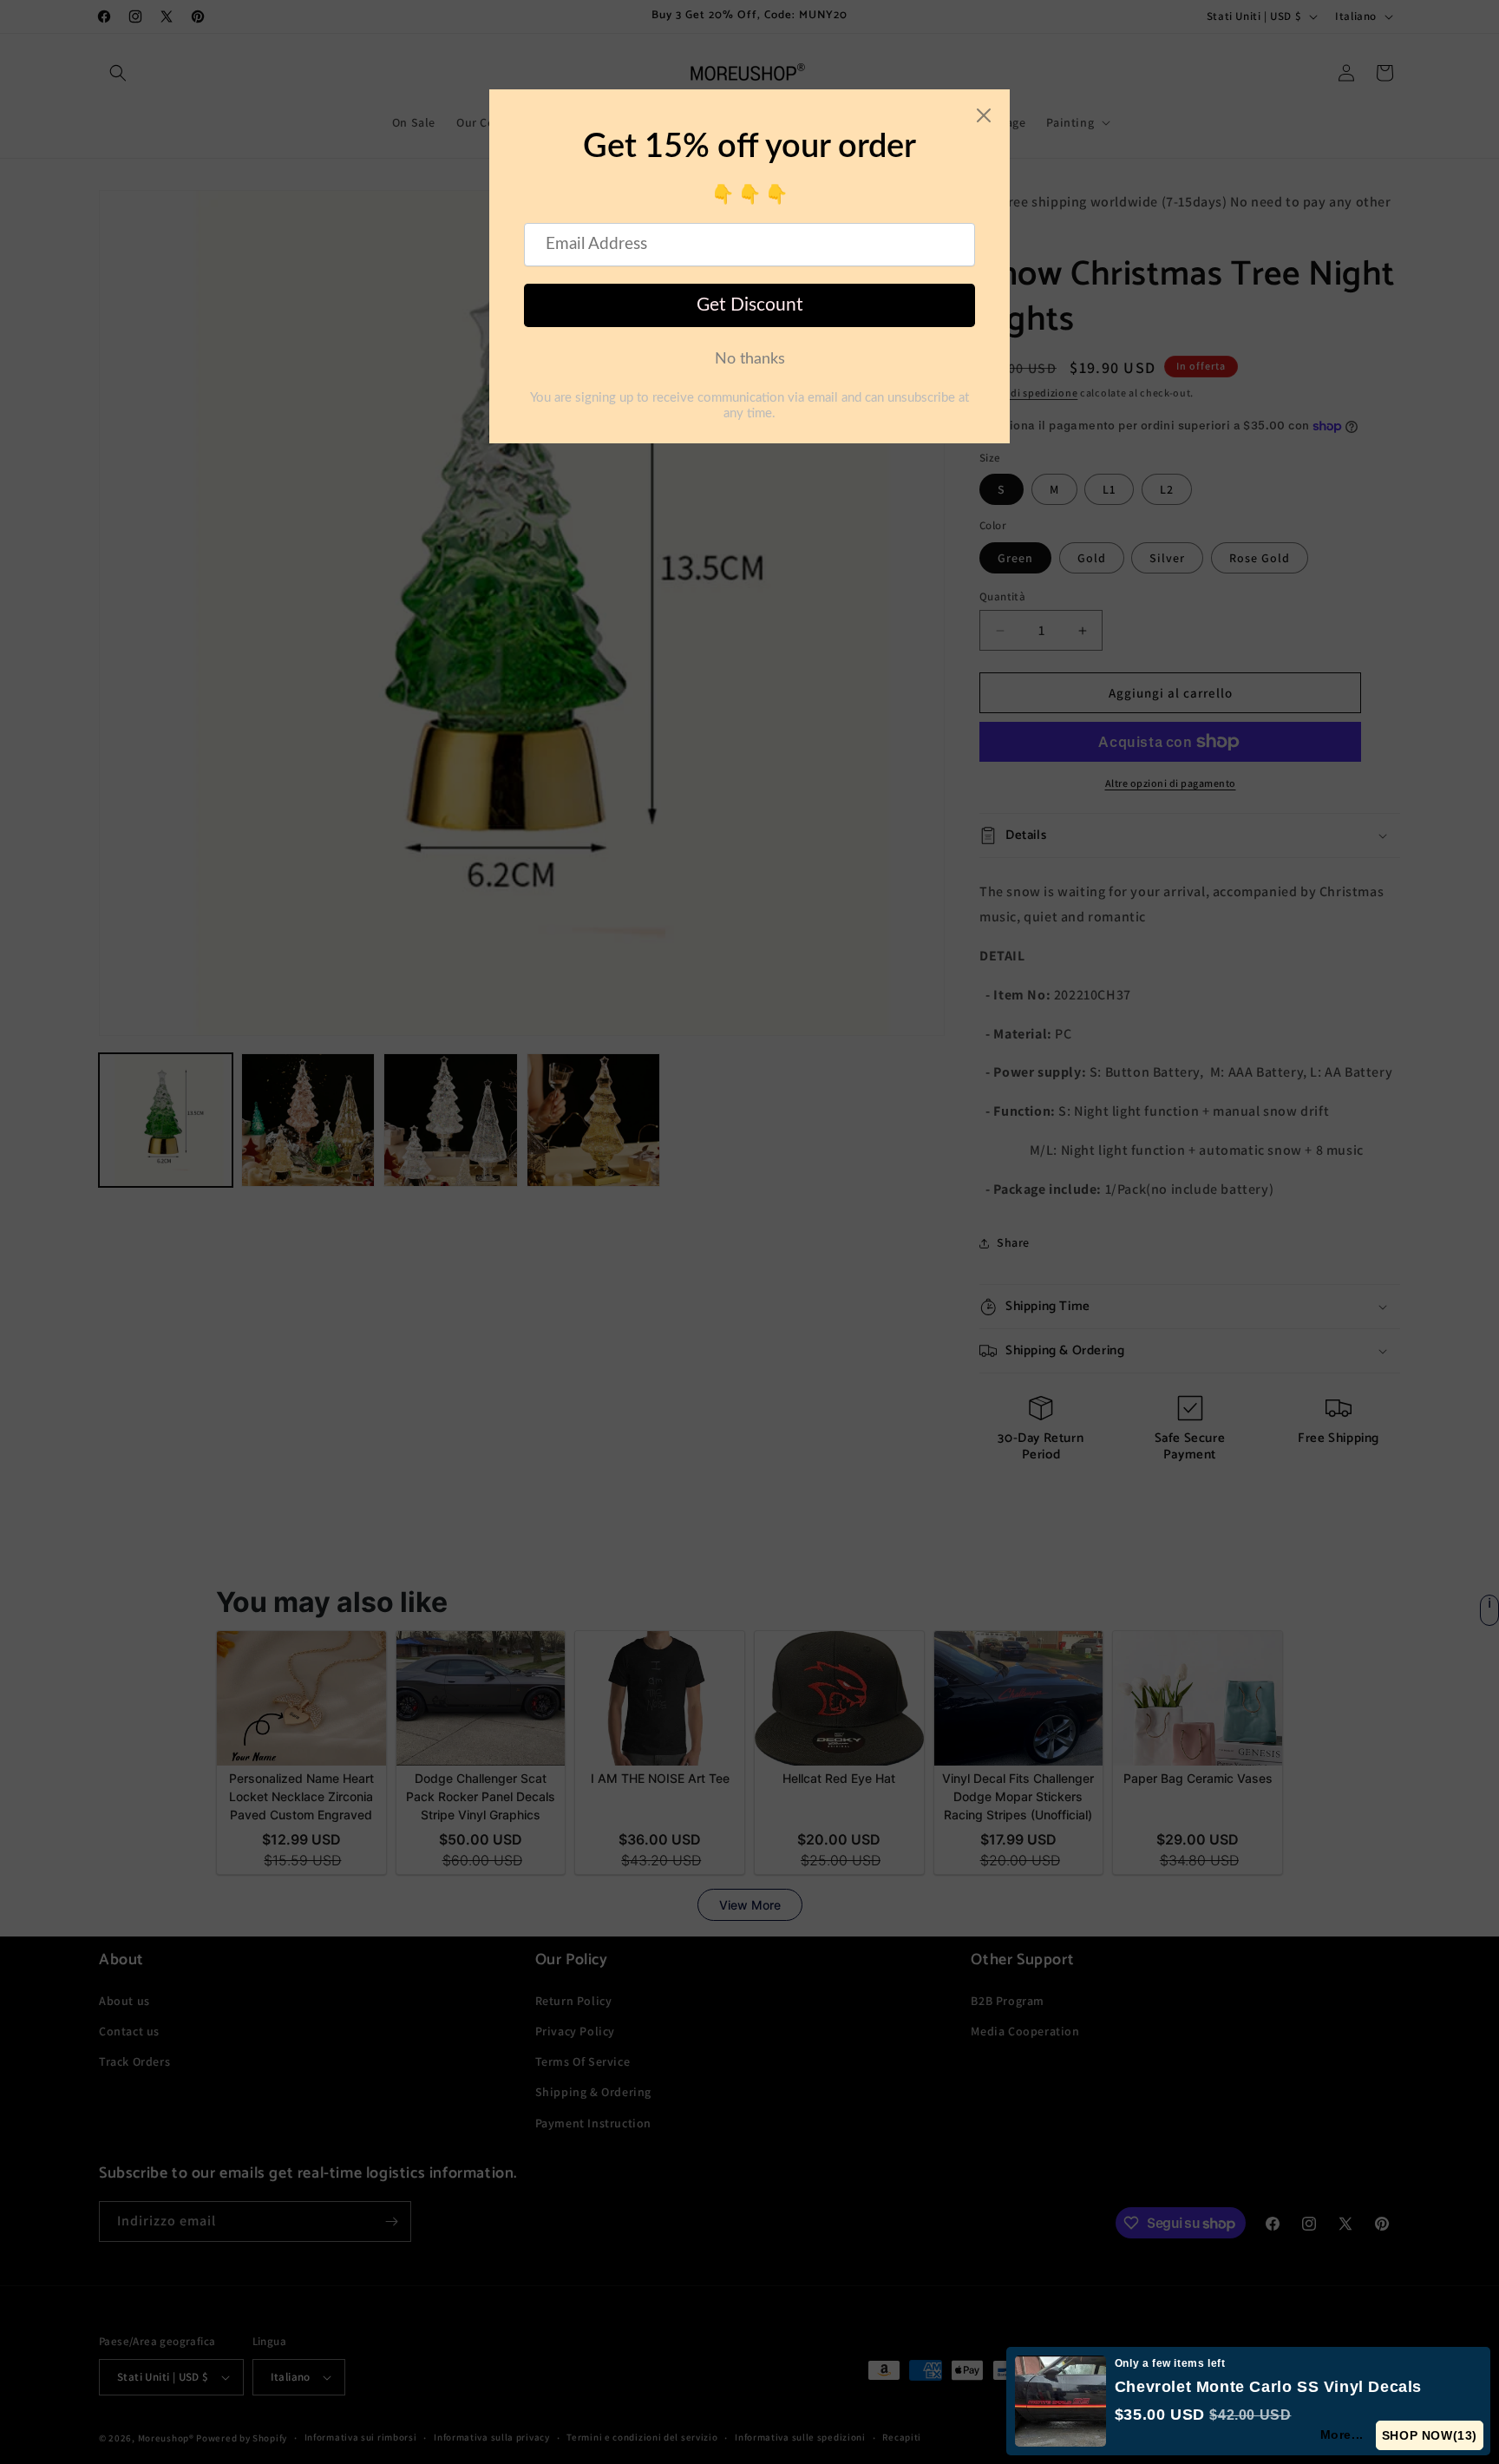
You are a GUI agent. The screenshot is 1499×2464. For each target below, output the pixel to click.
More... (1342, 2435)
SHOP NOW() (1430, 2435)
